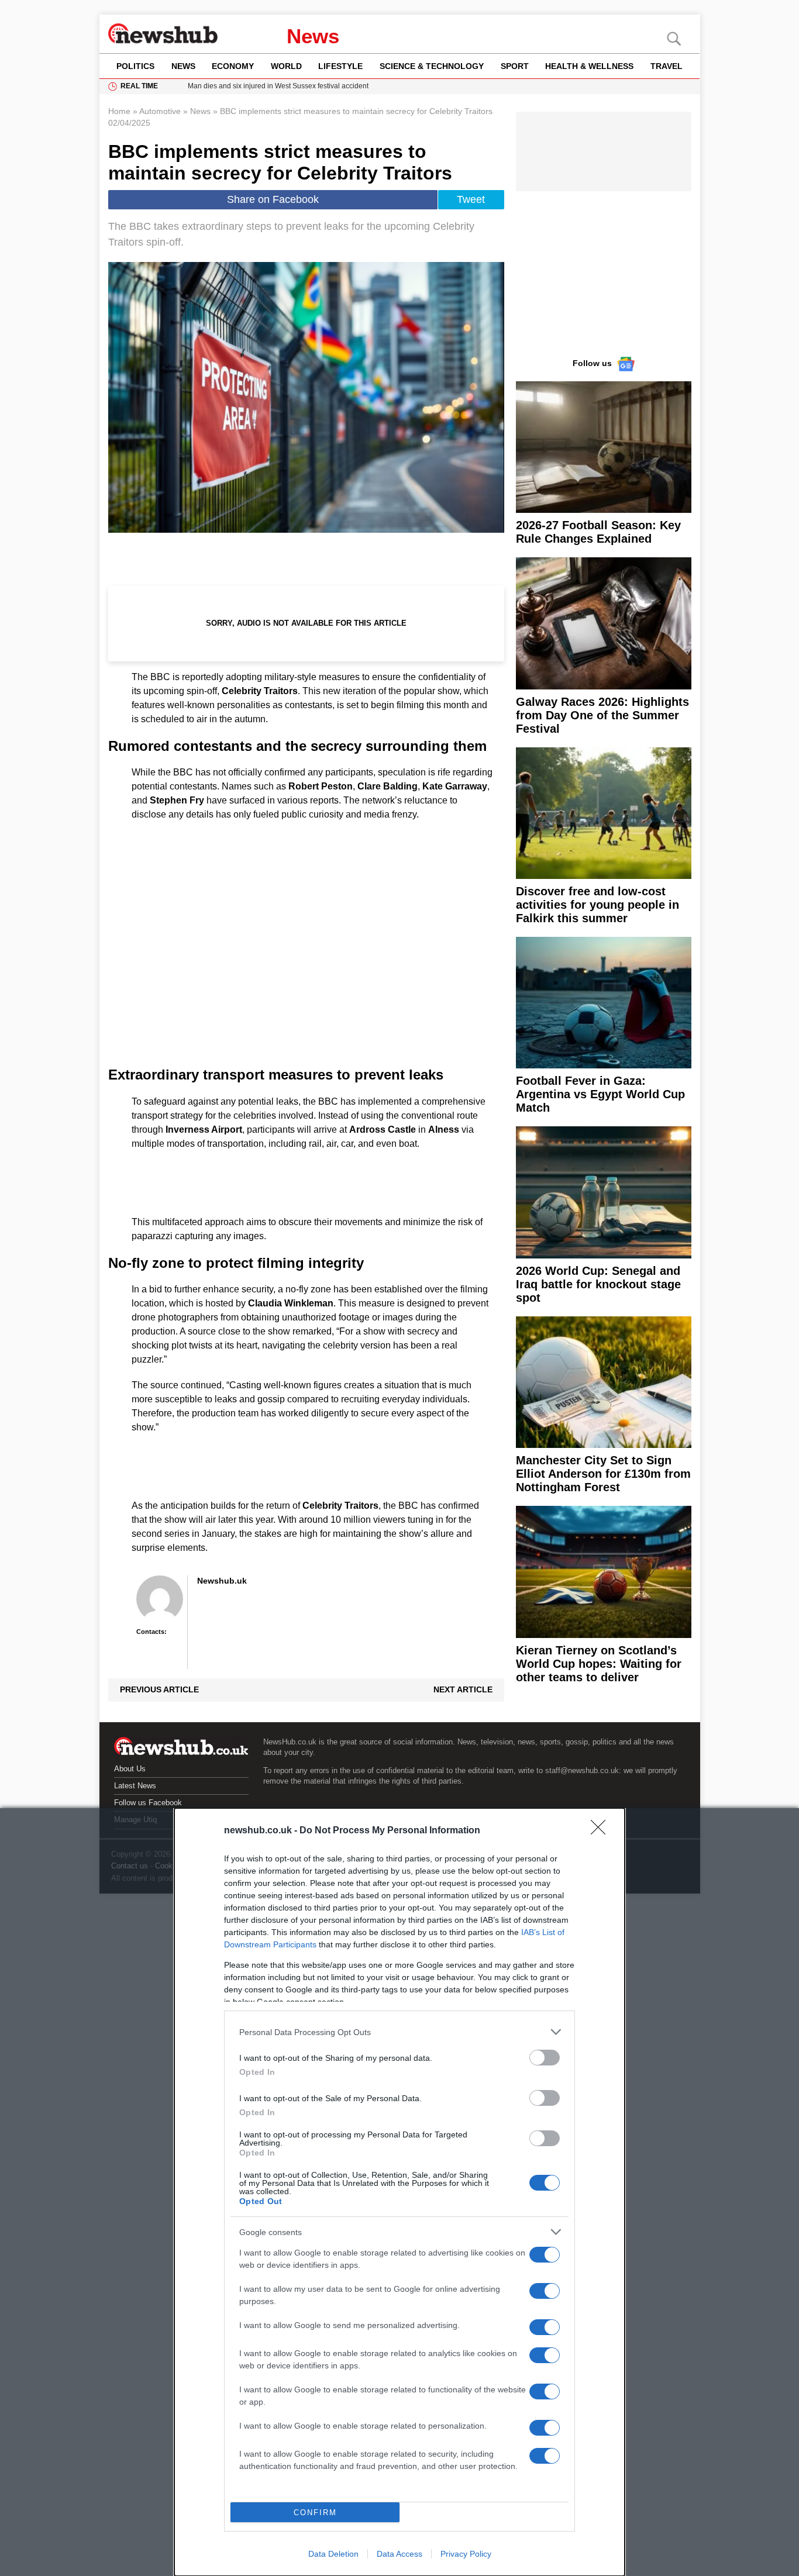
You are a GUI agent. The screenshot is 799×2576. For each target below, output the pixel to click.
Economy (233, 66)
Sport (515, 66)
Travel (667, 66)
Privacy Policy (466, 2554)
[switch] (545, 2058)
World (286, 66)
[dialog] (399, 2192)
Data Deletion (333, 2554)
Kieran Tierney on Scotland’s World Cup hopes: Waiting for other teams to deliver (599, 1664)
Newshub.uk (222, 1581)
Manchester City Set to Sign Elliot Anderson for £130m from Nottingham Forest (603, 1474)
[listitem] (399, 2032)
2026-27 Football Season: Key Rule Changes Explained (598, 532)
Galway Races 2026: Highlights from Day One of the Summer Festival (602, 715)
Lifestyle (340, 66)
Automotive (160, 111)
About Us (130, 1769)
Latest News (135, 1786)
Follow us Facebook (148, 1803)
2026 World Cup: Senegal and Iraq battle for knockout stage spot (598, 1284)
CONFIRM (315, 2513)
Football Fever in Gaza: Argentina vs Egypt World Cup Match (600, 1094)
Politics (135, 66)
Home (119, 111)
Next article (463, 1689)
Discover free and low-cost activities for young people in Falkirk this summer (597, 905)
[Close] (602, 1831)
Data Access (399, 2554)
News (313, 36)
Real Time (139, 86)
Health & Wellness (589, 66)
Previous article (159, 1689)
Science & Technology (432, 66)
